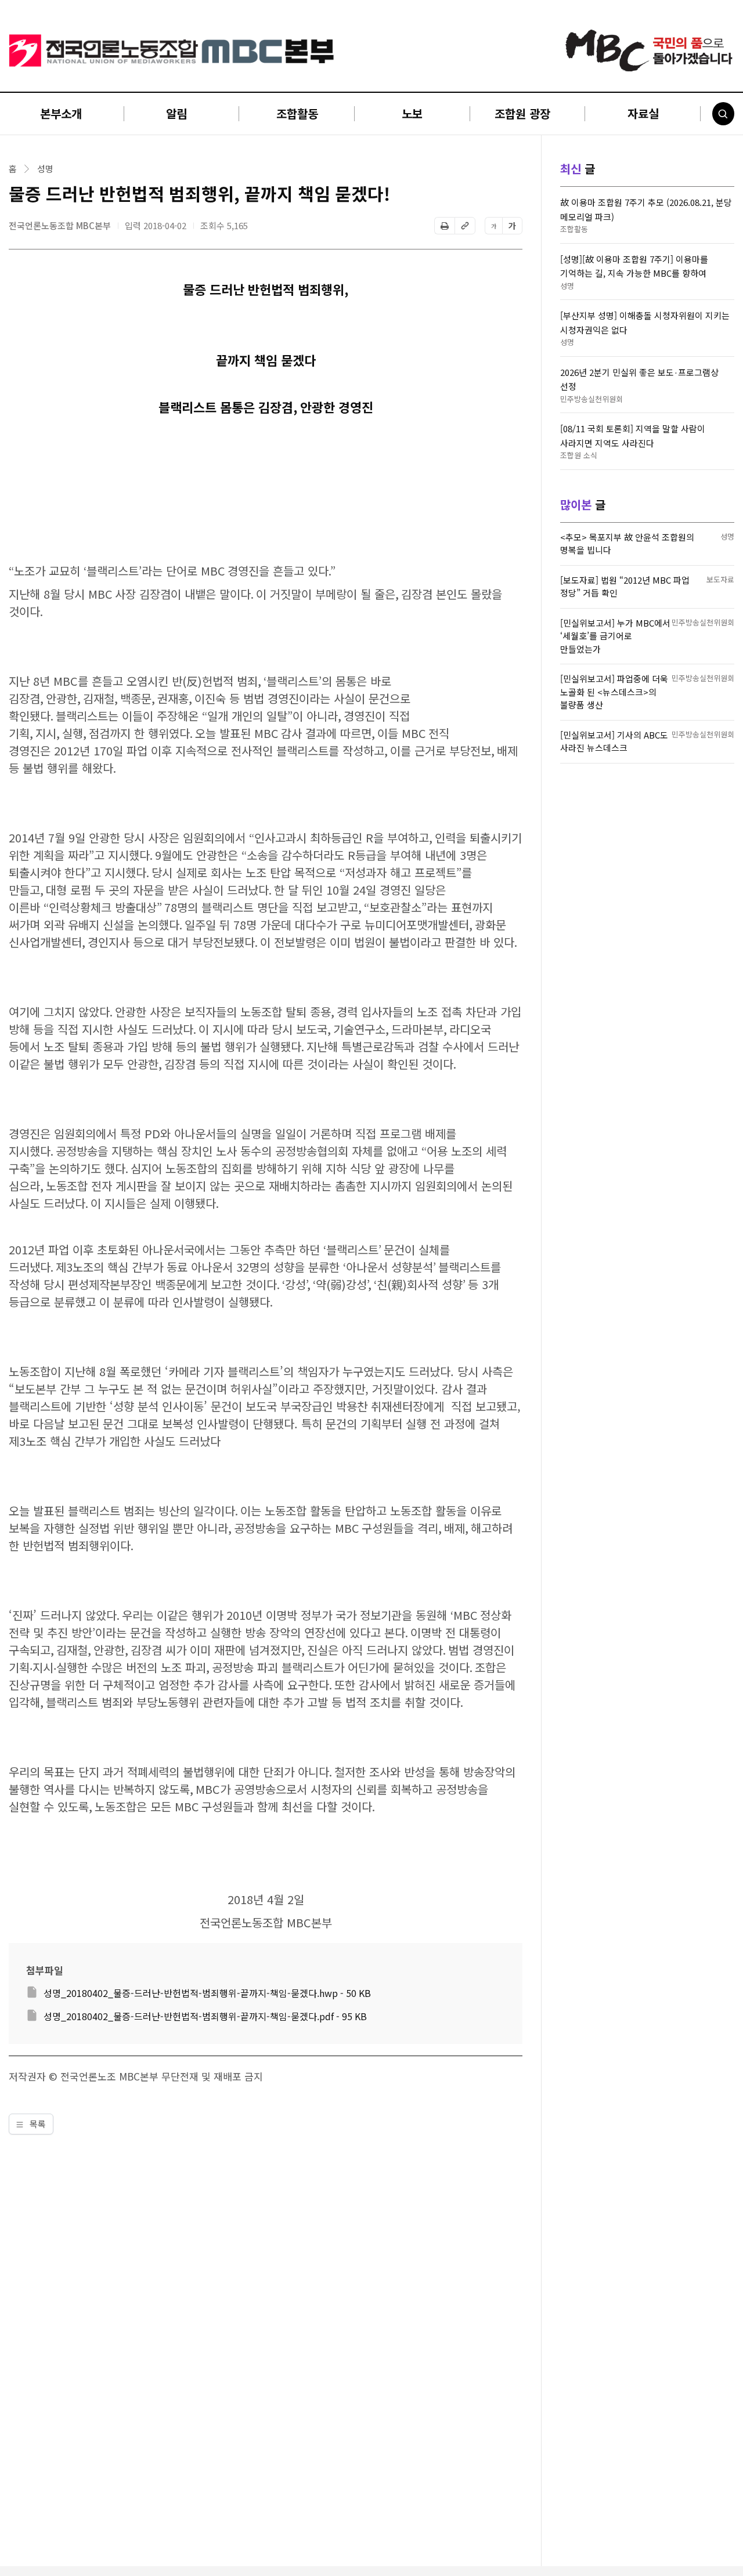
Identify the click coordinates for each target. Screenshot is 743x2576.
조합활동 (297, 113)
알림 (176, 113)
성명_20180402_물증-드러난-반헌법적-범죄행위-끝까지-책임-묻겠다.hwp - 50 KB (207, 1993)
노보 (412, 113)
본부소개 (61, 113)
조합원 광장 (522, 113)
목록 (37, 2124)
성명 (45, 169)
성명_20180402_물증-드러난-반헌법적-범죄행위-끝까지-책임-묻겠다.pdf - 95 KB (205, 2016)
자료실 (643, 113)
